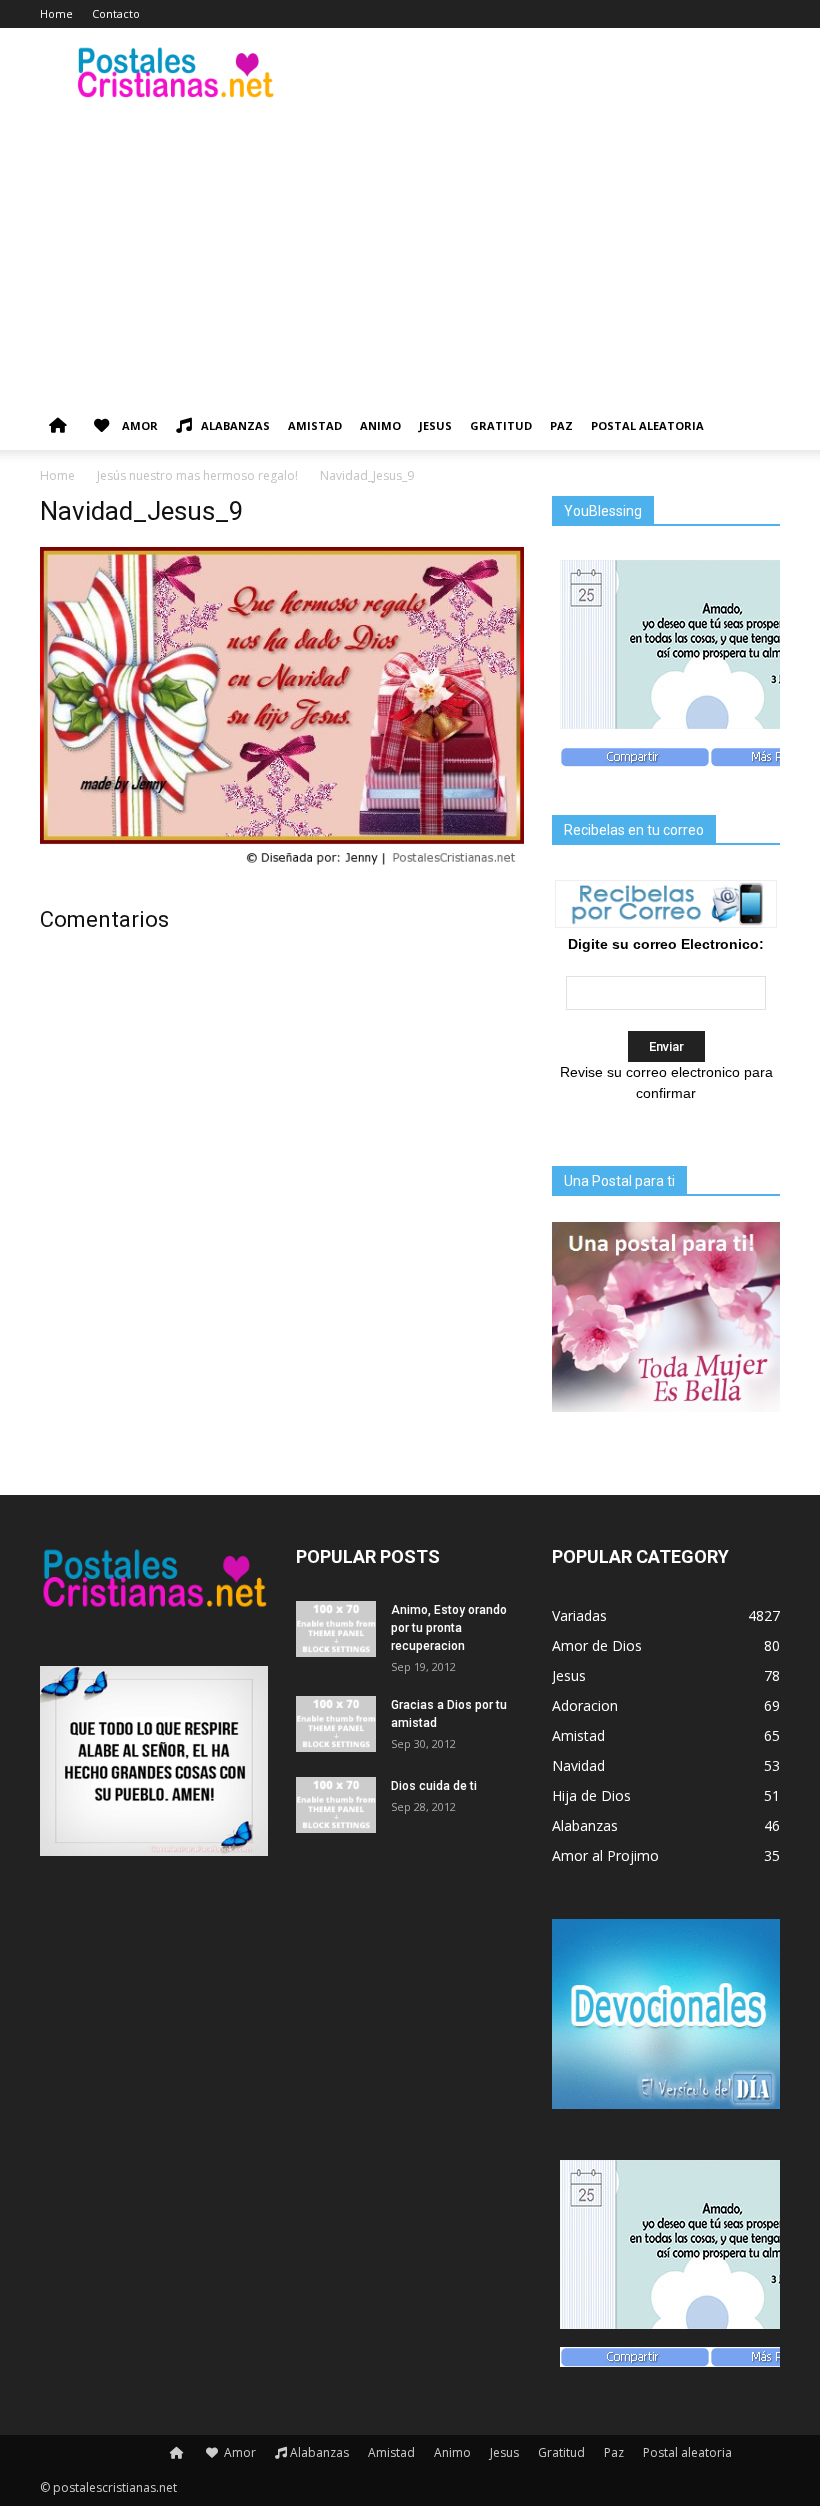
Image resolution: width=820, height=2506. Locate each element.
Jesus (435, 425)
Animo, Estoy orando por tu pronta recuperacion (449, 1628)
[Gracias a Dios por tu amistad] (336, 1724)
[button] (756, 426)
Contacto (116, 13)
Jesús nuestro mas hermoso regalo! (197, 475)
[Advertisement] (410, 252)
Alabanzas (235, 425)
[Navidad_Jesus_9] (282, 867)
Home (56, 13)
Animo (380, 425)
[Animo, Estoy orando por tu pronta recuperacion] (336, 1629)
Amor (138, 425)
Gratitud (501, 425)
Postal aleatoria (647, 425)
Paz (561, 425)
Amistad (315, 425)
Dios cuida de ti (434, 1786)
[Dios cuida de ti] (336, 1805)
